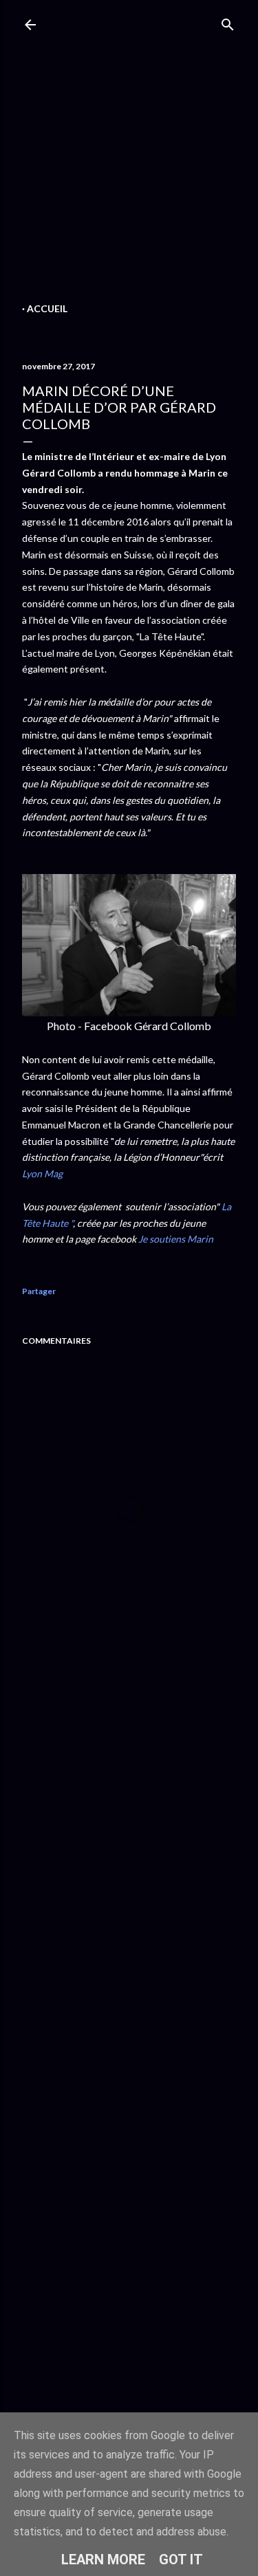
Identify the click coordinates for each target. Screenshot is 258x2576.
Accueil (47, 308)
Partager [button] (39, 1291)
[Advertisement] (129, 170)
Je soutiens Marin (176, 1239)
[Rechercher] (228, 22)
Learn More (103, 2559)
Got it (181, 2559)
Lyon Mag (42, 1174)
